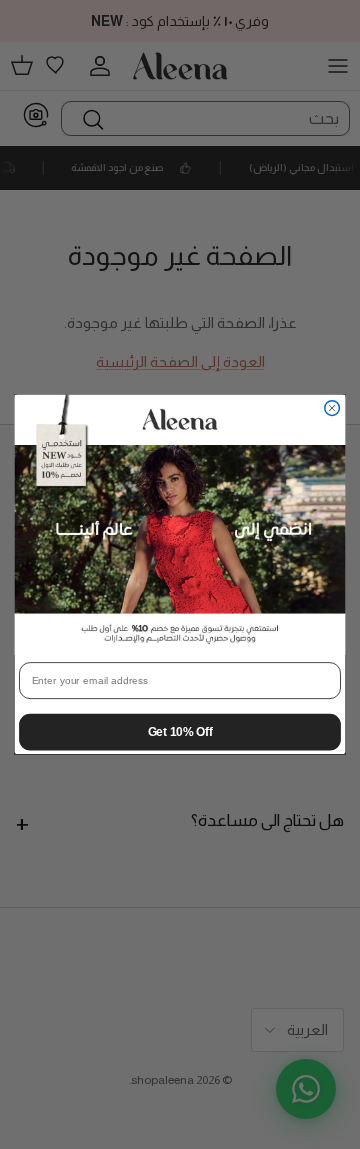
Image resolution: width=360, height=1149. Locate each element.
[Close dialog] (332, 408)
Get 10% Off (180, 731)
